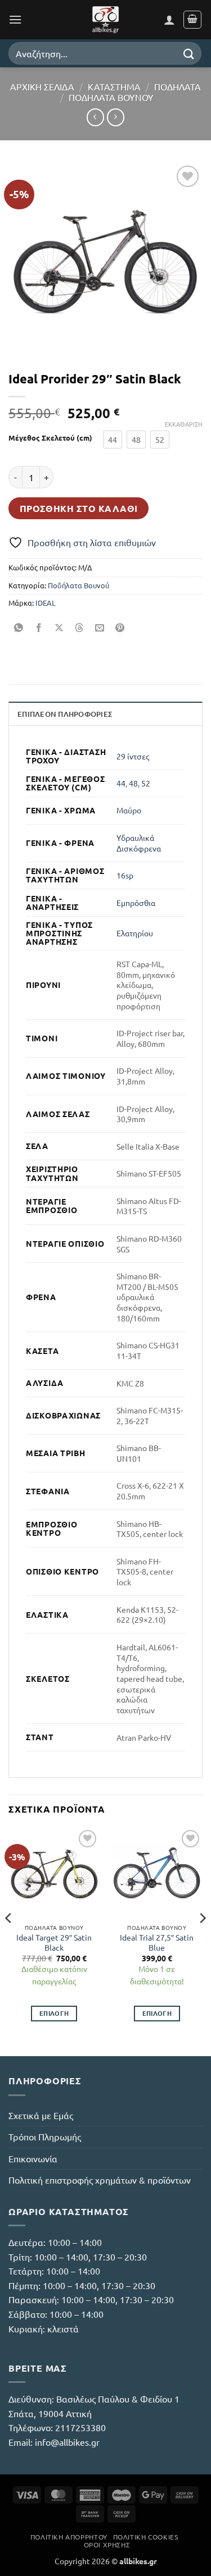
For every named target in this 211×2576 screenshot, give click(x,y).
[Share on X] (59, 628)
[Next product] (95, 117)
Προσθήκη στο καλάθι (79, 508)
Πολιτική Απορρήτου (69, 2537)
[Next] (202, 1941)
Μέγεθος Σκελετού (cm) (50, 438)
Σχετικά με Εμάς (41, 2115)
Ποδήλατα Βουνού (111, 97)
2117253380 (80, 2427)
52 (146, 783)
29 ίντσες (133, 756)
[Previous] (9, 1941)
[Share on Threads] (80, 628)
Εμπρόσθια (136, 903)
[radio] (113, 440)
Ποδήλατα (178, 86)
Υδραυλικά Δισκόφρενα (139, 843)
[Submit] (189, 53)
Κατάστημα (114, 86)
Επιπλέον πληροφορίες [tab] (65, 714)
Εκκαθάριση (184, 424)
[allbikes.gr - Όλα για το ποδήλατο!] (106, 20)
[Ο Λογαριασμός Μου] (169, 20)
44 (121, 783)
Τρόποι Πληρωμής (45, 2136)
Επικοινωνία (33, 2158)
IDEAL (46, 603)
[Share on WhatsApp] (19, 628)
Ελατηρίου (135, 933)
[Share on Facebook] (39, 628)
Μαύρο (129, 810)
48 (133, 783)
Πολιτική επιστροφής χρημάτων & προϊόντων (100, 2180)
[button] (15, 19)
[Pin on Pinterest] (120, 628)
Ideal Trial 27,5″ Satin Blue (157, 1943)
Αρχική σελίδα (42, 86)
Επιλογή (54, 2013)
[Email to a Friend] (100, 628)
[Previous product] (116, 117)
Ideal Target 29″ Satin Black (54, 1943)
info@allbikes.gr (67, 2442)
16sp (125, 875)
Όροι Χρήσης (107, 2545)
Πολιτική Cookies (146, 2537)
